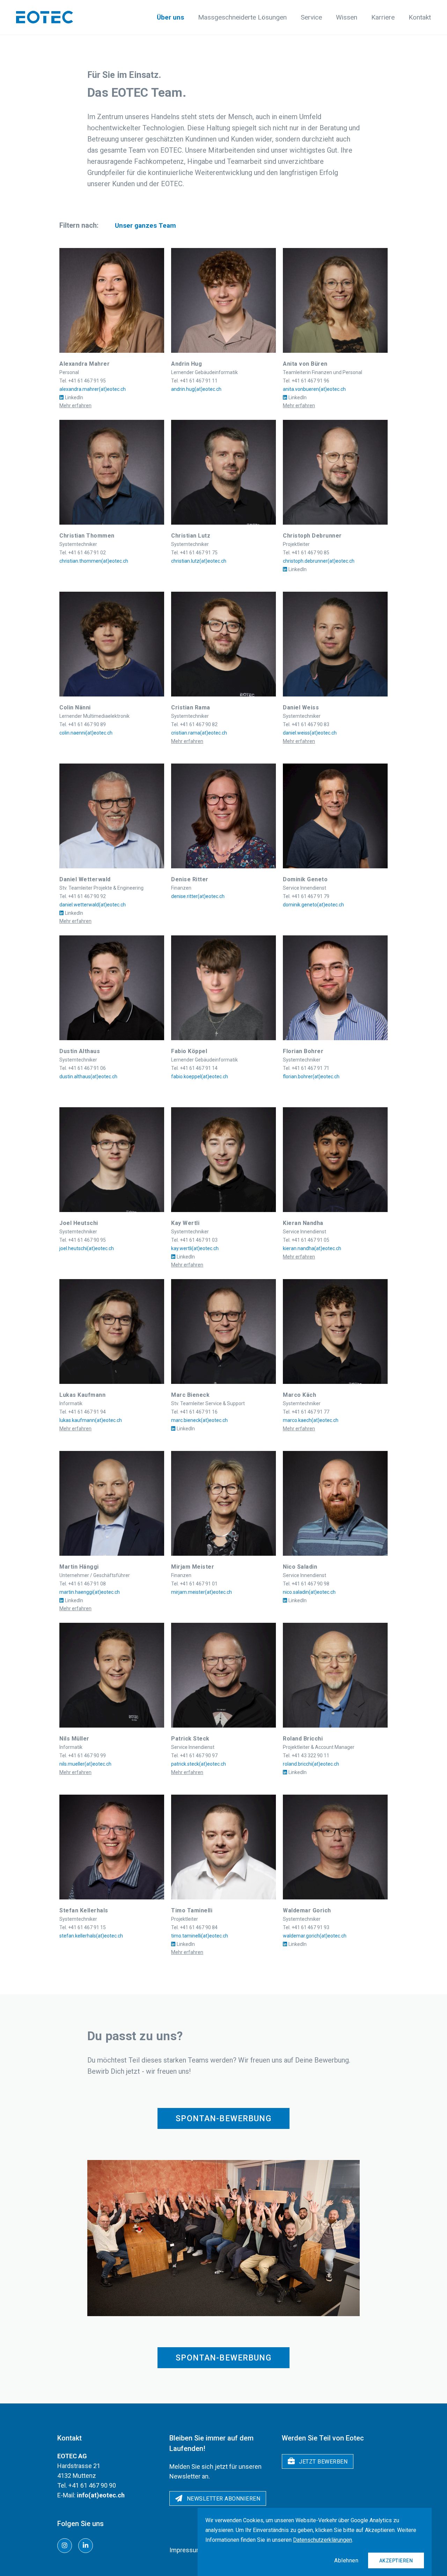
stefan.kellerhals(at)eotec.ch (91, 1936)
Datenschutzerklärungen (323, 2540)
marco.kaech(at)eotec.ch (311, 1420)
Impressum (186, 2550)
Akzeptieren (396, 2561)
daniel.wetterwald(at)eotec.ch (93, 905)
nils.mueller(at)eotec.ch (85, 1764)
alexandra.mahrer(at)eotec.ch (93, 389)
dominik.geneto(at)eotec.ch (313, 905)
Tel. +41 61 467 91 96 (306, 381)
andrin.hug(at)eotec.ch (196, 389)
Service (311, 17)
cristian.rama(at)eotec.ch (199, 733)
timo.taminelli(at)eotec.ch (200, 1936)
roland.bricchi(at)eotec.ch (311, 1764)
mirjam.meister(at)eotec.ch (201, 1592)
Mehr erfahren (75, 406)
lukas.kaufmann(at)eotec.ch (91, 1420)
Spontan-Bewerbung (223, 2119)
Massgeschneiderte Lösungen (242, 17)
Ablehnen (346, 2560)
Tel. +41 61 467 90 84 (194, 1927)
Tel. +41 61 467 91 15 (83, 1927)
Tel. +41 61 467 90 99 (83, 1756)
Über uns (170, 17)
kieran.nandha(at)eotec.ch (312, 1248)
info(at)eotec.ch (101, 2495)
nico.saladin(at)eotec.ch (309, 1592)
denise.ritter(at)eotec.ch (198, 896)
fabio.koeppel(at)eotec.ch (200, 1077)
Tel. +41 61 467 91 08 (83, 1584)
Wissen (347, 17)
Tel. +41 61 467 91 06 (83, 1068)
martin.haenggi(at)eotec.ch (90, 1592)
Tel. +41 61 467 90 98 (306, 1584)
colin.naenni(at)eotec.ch (86, 733)
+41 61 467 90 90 (92, 2485)
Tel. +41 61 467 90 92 (83, 896)
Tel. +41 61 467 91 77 (306, 1412)
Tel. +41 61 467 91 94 (83, 1412)
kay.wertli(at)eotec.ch (195, 1248)
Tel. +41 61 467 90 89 (83, 724)
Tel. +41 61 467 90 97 (194, 1756)
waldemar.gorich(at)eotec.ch (315, 1936)
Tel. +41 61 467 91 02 (83, 553)
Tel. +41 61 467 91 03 (194, 1240)
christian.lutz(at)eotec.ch (199, 561)
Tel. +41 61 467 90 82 (194, 724)
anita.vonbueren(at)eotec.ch (314, 389)
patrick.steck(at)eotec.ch (199, 1764)
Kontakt (420, 17)
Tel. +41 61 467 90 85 (306, 553)
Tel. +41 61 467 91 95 (83, 381)
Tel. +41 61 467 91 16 (194, 1412)
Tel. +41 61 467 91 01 (194, 1584)
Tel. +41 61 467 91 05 (306, 1240)
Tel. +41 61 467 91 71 (306, 1068)
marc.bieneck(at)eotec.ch (199, 1420)
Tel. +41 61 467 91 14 (194, 1068)
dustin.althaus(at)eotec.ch (88, 1077)
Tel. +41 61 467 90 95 (83, 1240)
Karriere (383, 17)
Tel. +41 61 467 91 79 (306, 896)
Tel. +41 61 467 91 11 (194, 381)
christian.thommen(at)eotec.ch (94, 561)
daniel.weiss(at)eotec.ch (310, 733)
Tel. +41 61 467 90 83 (306, 724)
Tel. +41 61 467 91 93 (306, 1927)
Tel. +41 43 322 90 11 (306, 1756)
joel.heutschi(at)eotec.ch (87, 1248)
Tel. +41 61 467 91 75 (194, 553)
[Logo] (45, 17)
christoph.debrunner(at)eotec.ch (319, 561)
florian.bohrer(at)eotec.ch (311, 1077)
